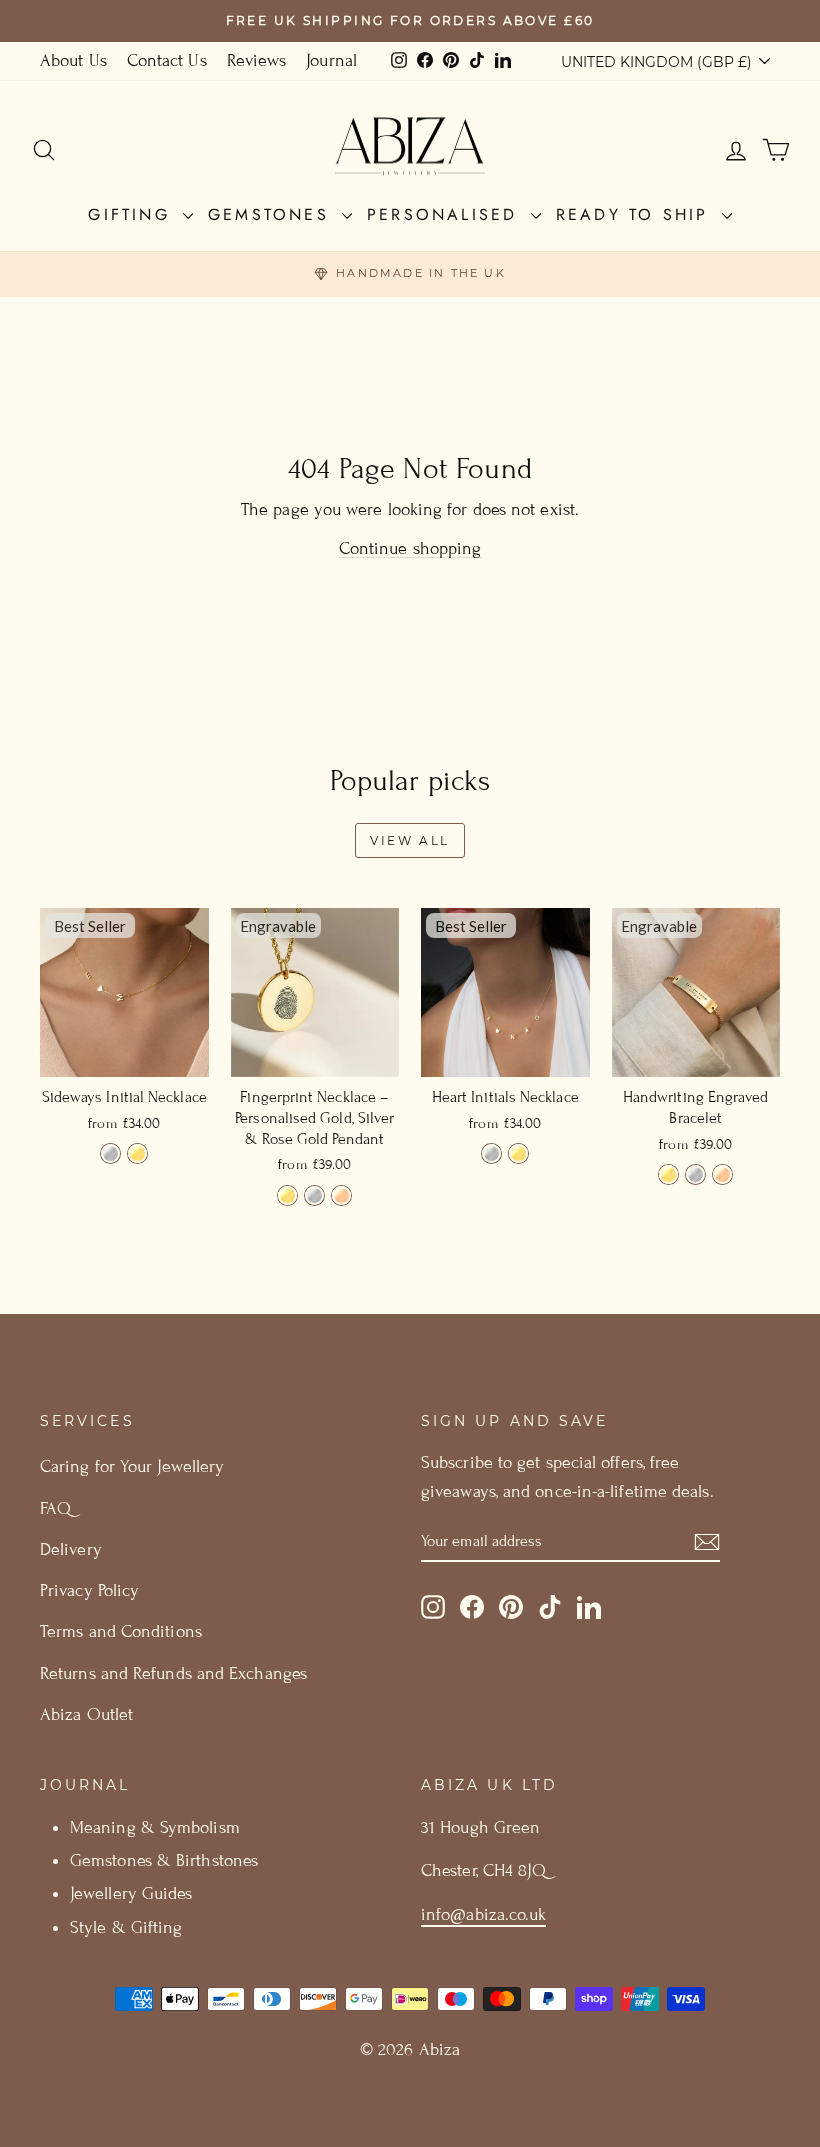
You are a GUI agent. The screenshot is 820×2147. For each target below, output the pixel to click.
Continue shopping (410, 548)
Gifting (133, 214)
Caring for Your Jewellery (132, 1466)
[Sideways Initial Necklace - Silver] (110, 1153)
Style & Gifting (126, 1927)
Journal (331, 60)
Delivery (71, 1549)
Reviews (257, 60)
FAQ (55, 1508)
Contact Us (167, 60)
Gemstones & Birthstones (164, 1860)
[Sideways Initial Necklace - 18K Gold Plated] (137, 1153)
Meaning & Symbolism (155, 1827)
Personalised (446, 214)
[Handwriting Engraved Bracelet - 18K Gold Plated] (668, 1174)
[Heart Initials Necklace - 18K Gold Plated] (518, 1153)
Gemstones (272, 214)
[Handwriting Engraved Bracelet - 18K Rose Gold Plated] (722, 1174)
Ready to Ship (636, 214)
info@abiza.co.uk (483, 1914)
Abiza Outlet (86, 1714)
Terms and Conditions (121, 1631)
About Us (73, 60)
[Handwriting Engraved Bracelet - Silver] (695, 1174)
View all (410, 840)
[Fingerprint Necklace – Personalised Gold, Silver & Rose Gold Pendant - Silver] (314, 1195)
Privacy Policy (89, 1590)
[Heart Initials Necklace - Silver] (491, 1153)
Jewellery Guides (131, 1893)
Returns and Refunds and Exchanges (173, 1673)
